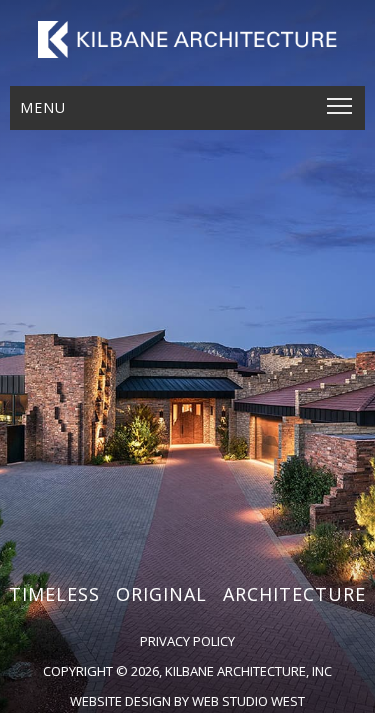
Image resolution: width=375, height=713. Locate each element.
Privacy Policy (187, 641)
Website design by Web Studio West (187, 701)
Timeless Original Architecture (187, 594)
